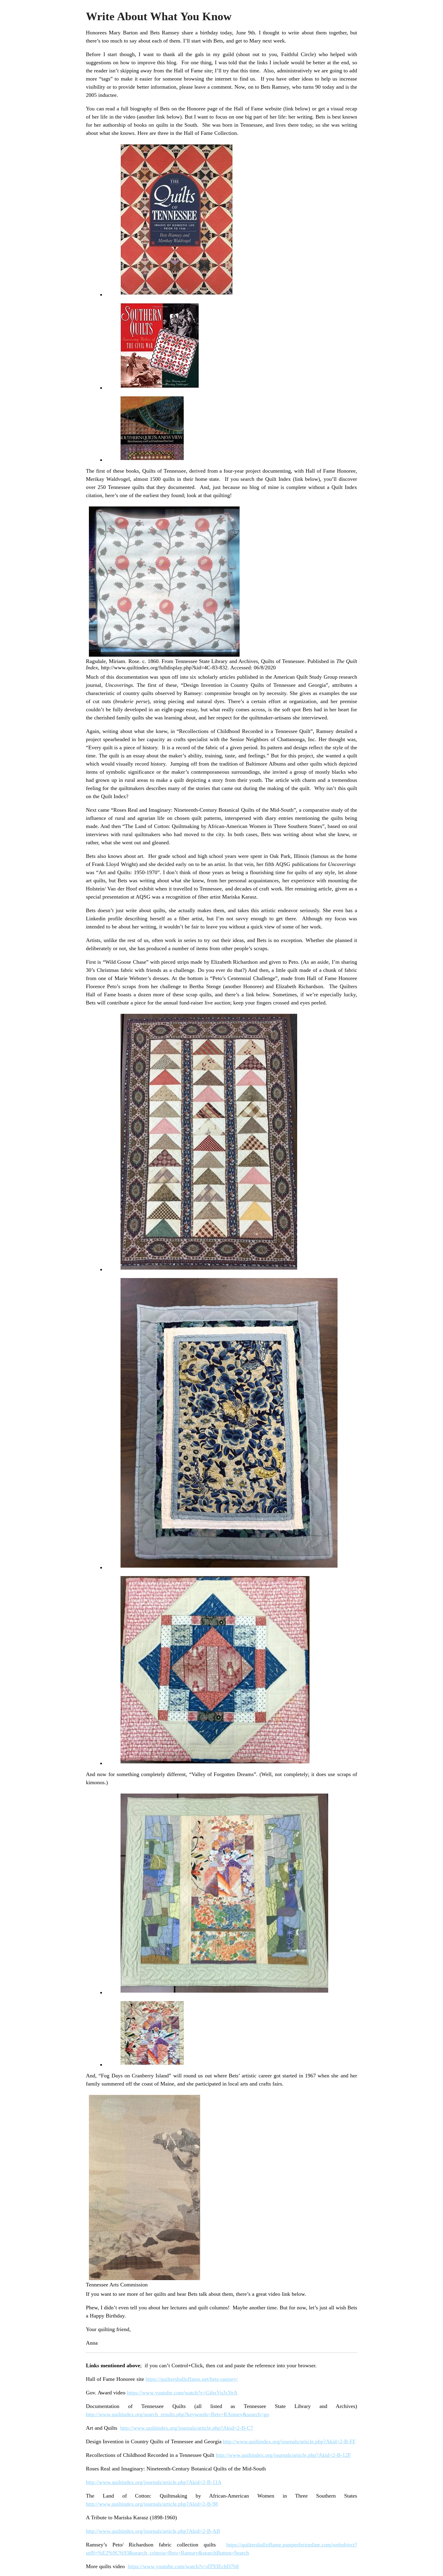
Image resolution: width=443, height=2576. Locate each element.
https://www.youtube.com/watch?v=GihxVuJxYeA (182, 2393)
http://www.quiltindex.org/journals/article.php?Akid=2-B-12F (283, 2455)
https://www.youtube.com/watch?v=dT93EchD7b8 (183, 2566)
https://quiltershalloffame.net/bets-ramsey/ (192, 2379)
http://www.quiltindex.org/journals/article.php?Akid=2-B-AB (153, 2531)
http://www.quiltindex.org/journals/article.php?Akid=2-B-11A (154, 2482)
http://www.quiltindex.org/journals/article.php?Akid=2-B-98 (152, 2504)
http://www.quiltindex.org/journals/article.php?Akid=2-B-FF (289, 2441)
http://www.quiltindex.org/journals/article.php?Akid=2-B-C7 (187, 2428)
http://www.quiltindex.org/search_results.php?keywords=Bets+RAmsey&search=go (178, 2414)
